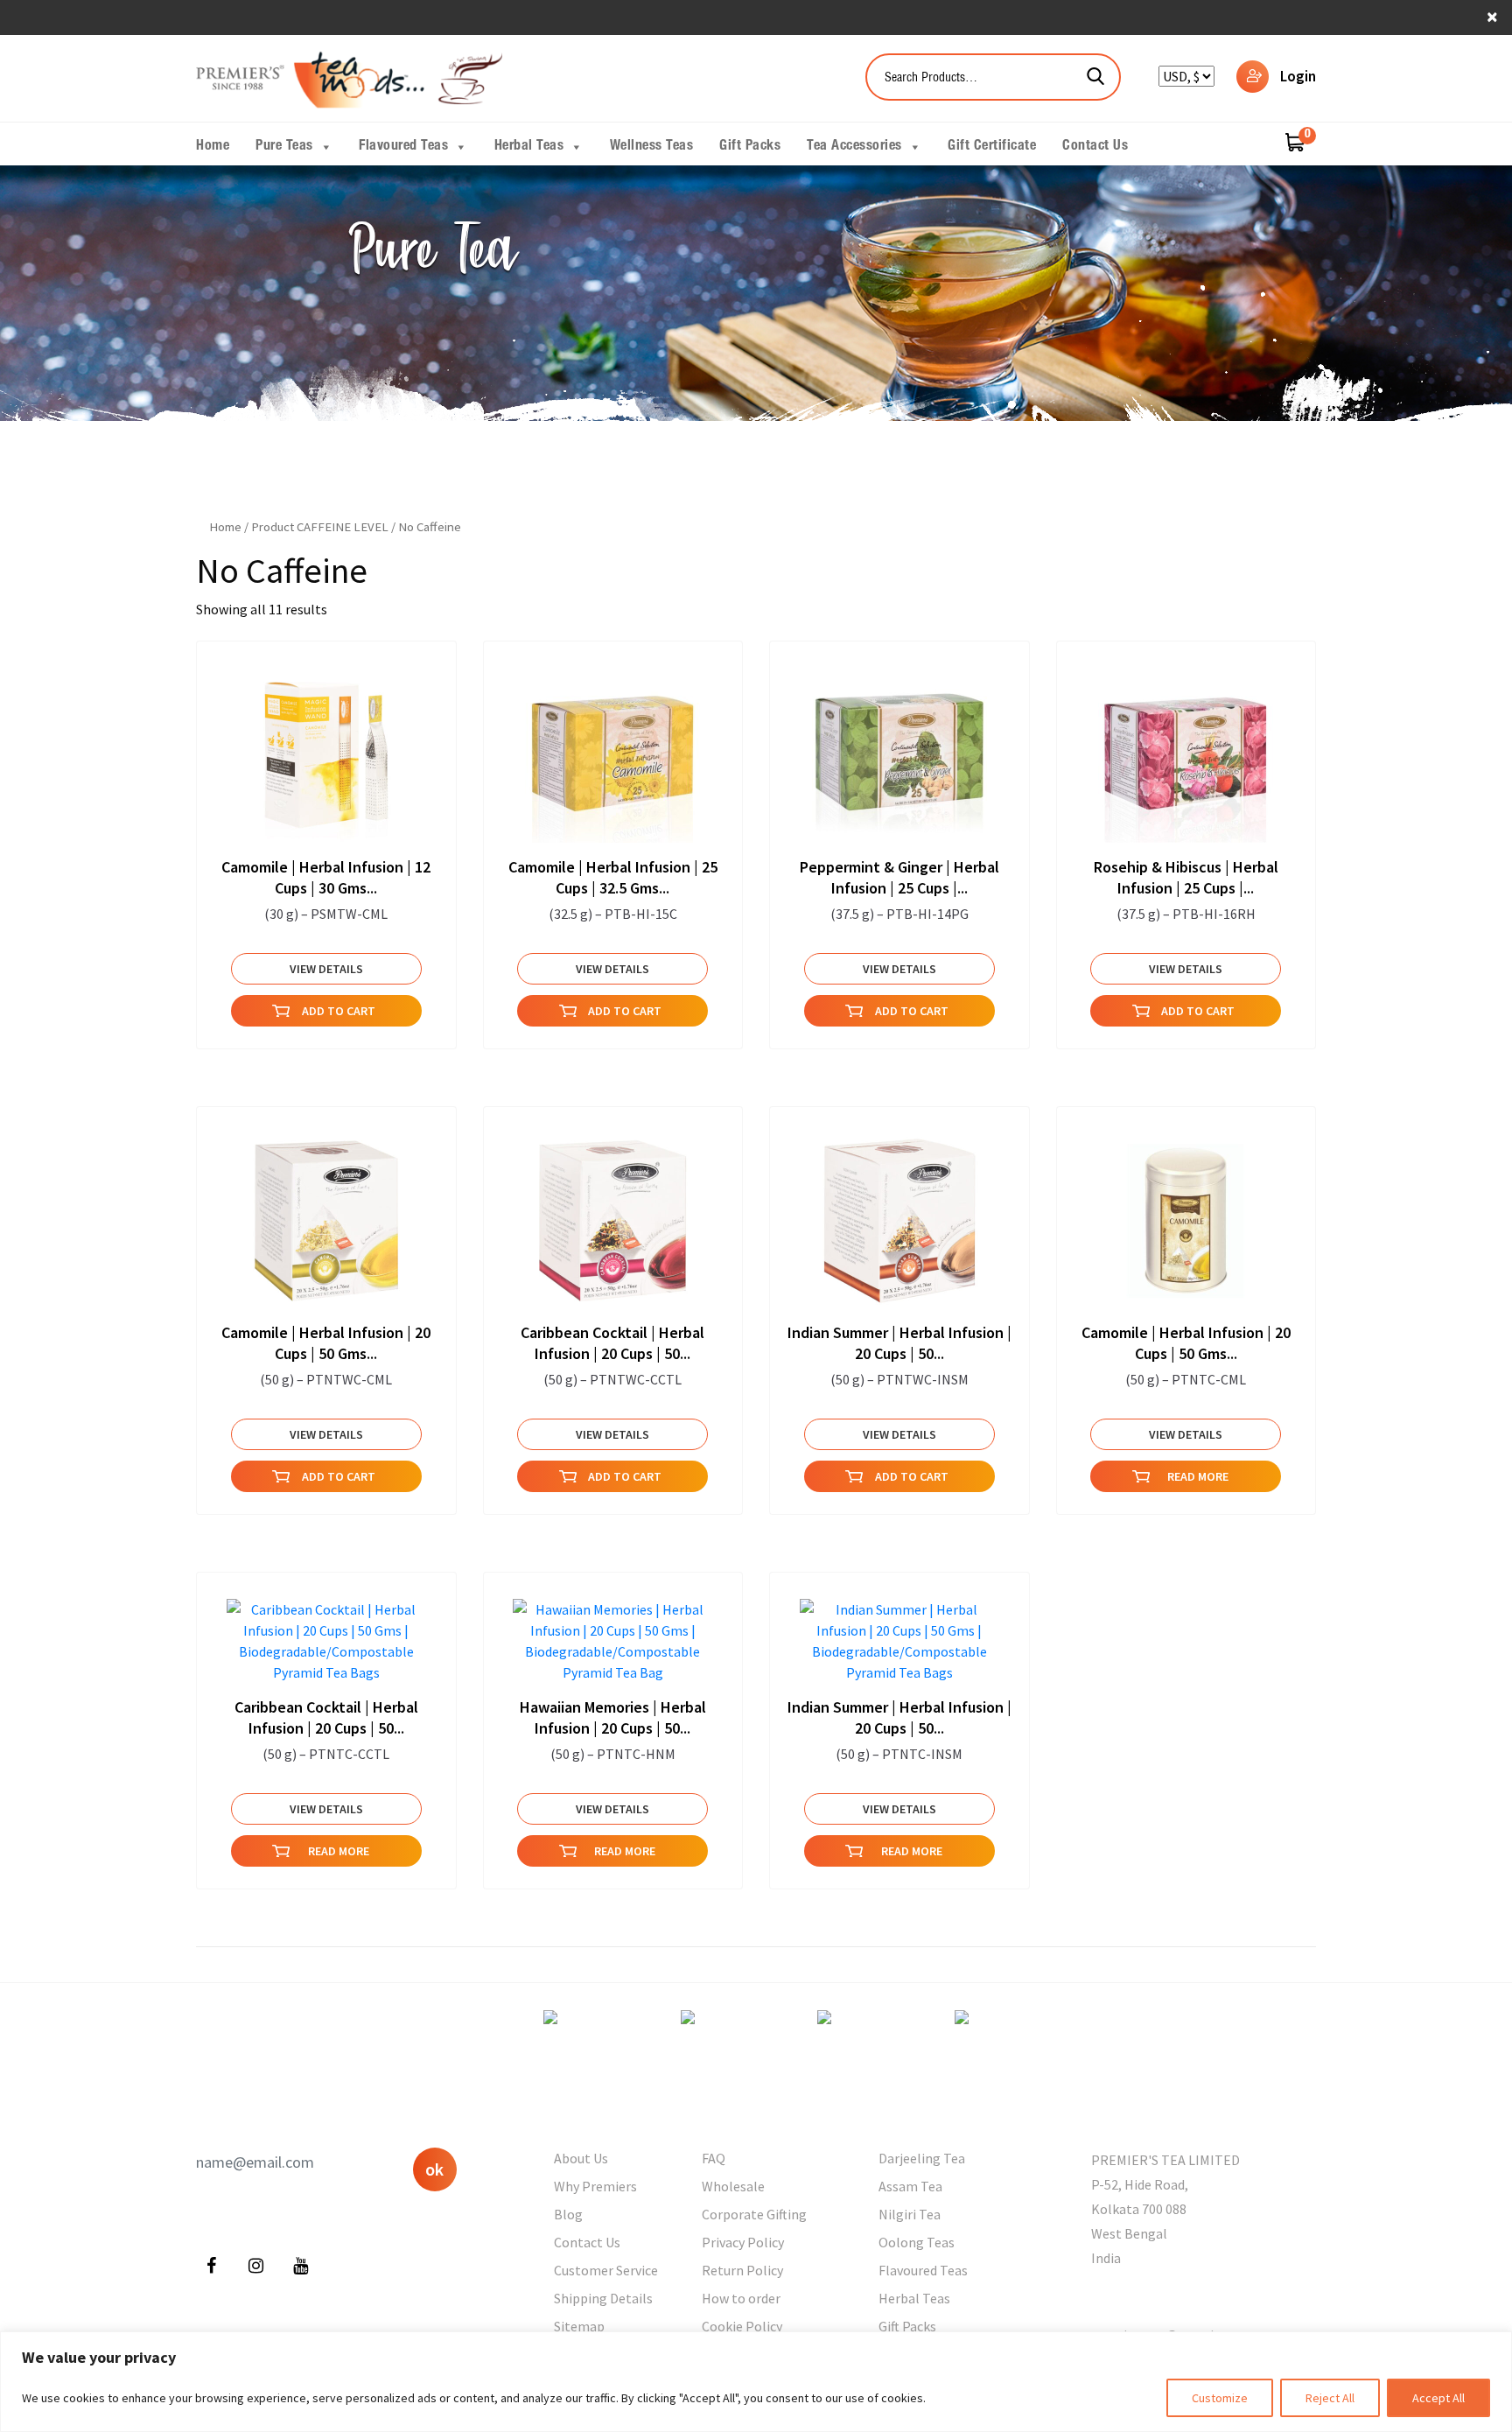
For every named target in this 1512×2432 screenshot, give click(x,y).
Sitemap (579, 2326)
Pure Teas (284, 147)
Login (1298, 76)
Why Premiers (595, 2186)
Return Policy (742, 2270)
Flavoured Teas (403, 147)
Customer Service (606, 2270)
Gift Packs (750, 147)
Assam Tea (910, 2186)
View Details (326, 969)
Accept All (1438, 2398)
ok (434, 2169)
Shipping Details (603, 2298)
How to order (741, 2298)
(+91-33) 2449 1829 (1148, 2296)
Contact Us (1095, 147)
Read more (1198, 1476)
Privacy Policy (743, 2242)
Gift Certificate (992, 147)
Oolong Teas (917, 2242)
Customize (1220, 2398)
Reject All (1330, 2398)
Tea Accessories (854, 147)
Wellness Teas (652, 147)
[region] (756, 2382)
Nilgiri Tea (910, 2214)
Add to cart (339, 1011)
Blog (568, 2214)
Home (213, 147)
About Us (581, 2158)
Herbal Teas (529, 147)
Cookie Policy (742, 2326)
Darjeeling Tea (922, 2158)
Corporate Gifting (754, 2214)
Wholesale (733, 2186)
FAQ (714, 2158)
